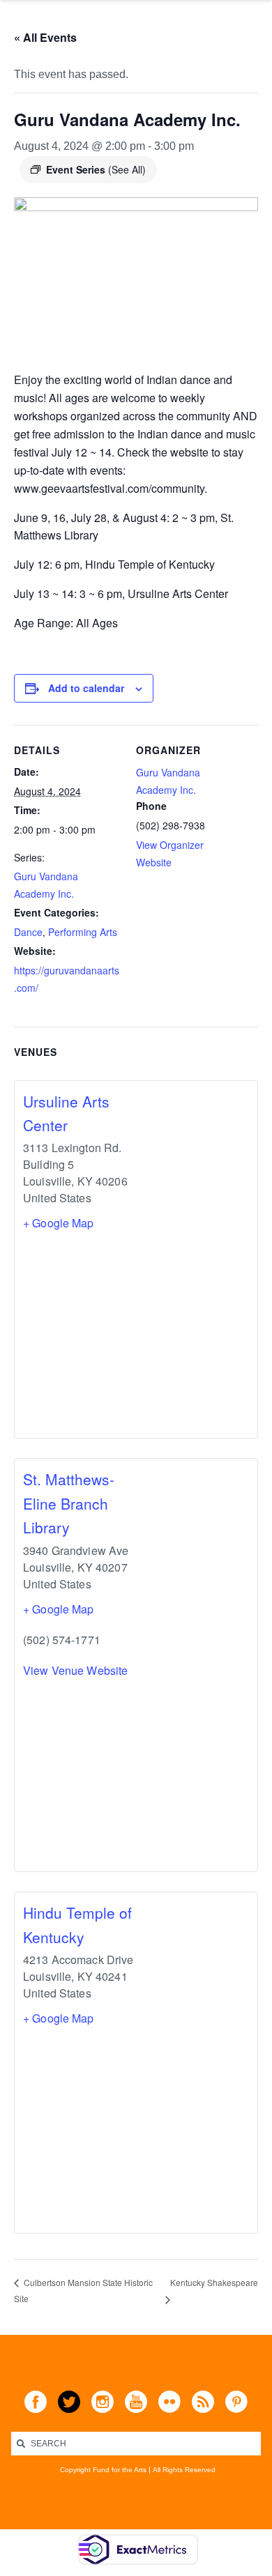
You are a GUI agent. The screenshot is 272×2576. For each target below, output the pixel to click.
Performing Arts (83, 932)
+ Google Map (59, 1223)
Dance (28, 932)
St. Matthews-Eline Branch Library (69, 1503)
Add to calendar (86, 688)
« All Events (45, 37)
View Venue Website (75, 1670)
